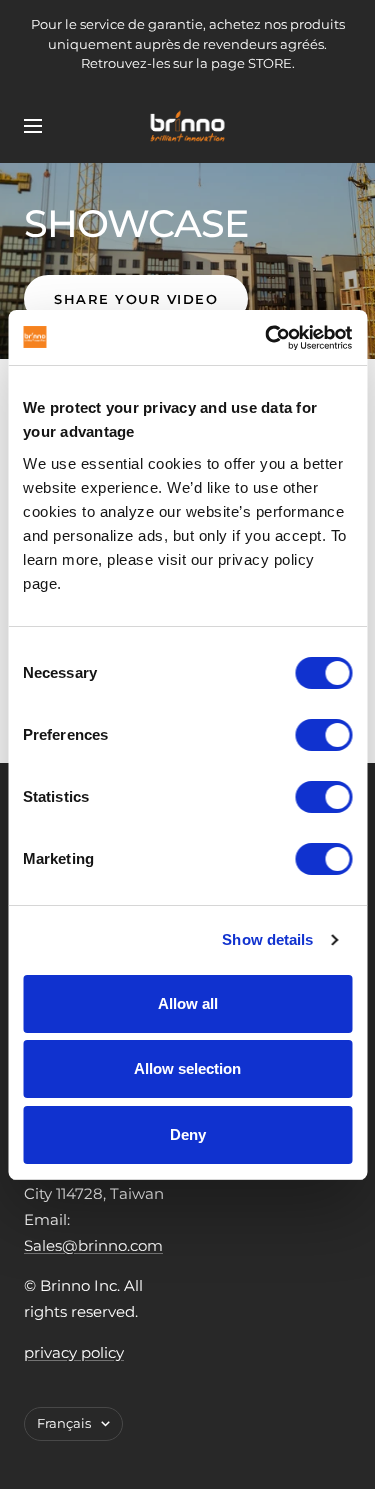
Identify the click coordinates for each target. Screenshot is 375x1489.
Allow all (188, 1003)
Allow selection (187, 1068)
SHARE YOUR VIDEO (136, 299)
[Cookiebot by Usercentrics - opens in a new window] (267, 338)
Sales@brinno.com (93, 1245)
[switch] (323, 735)
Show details (267, 939)
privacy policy (74, 1352)
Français (64, 1423)
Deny (188, 1134)
